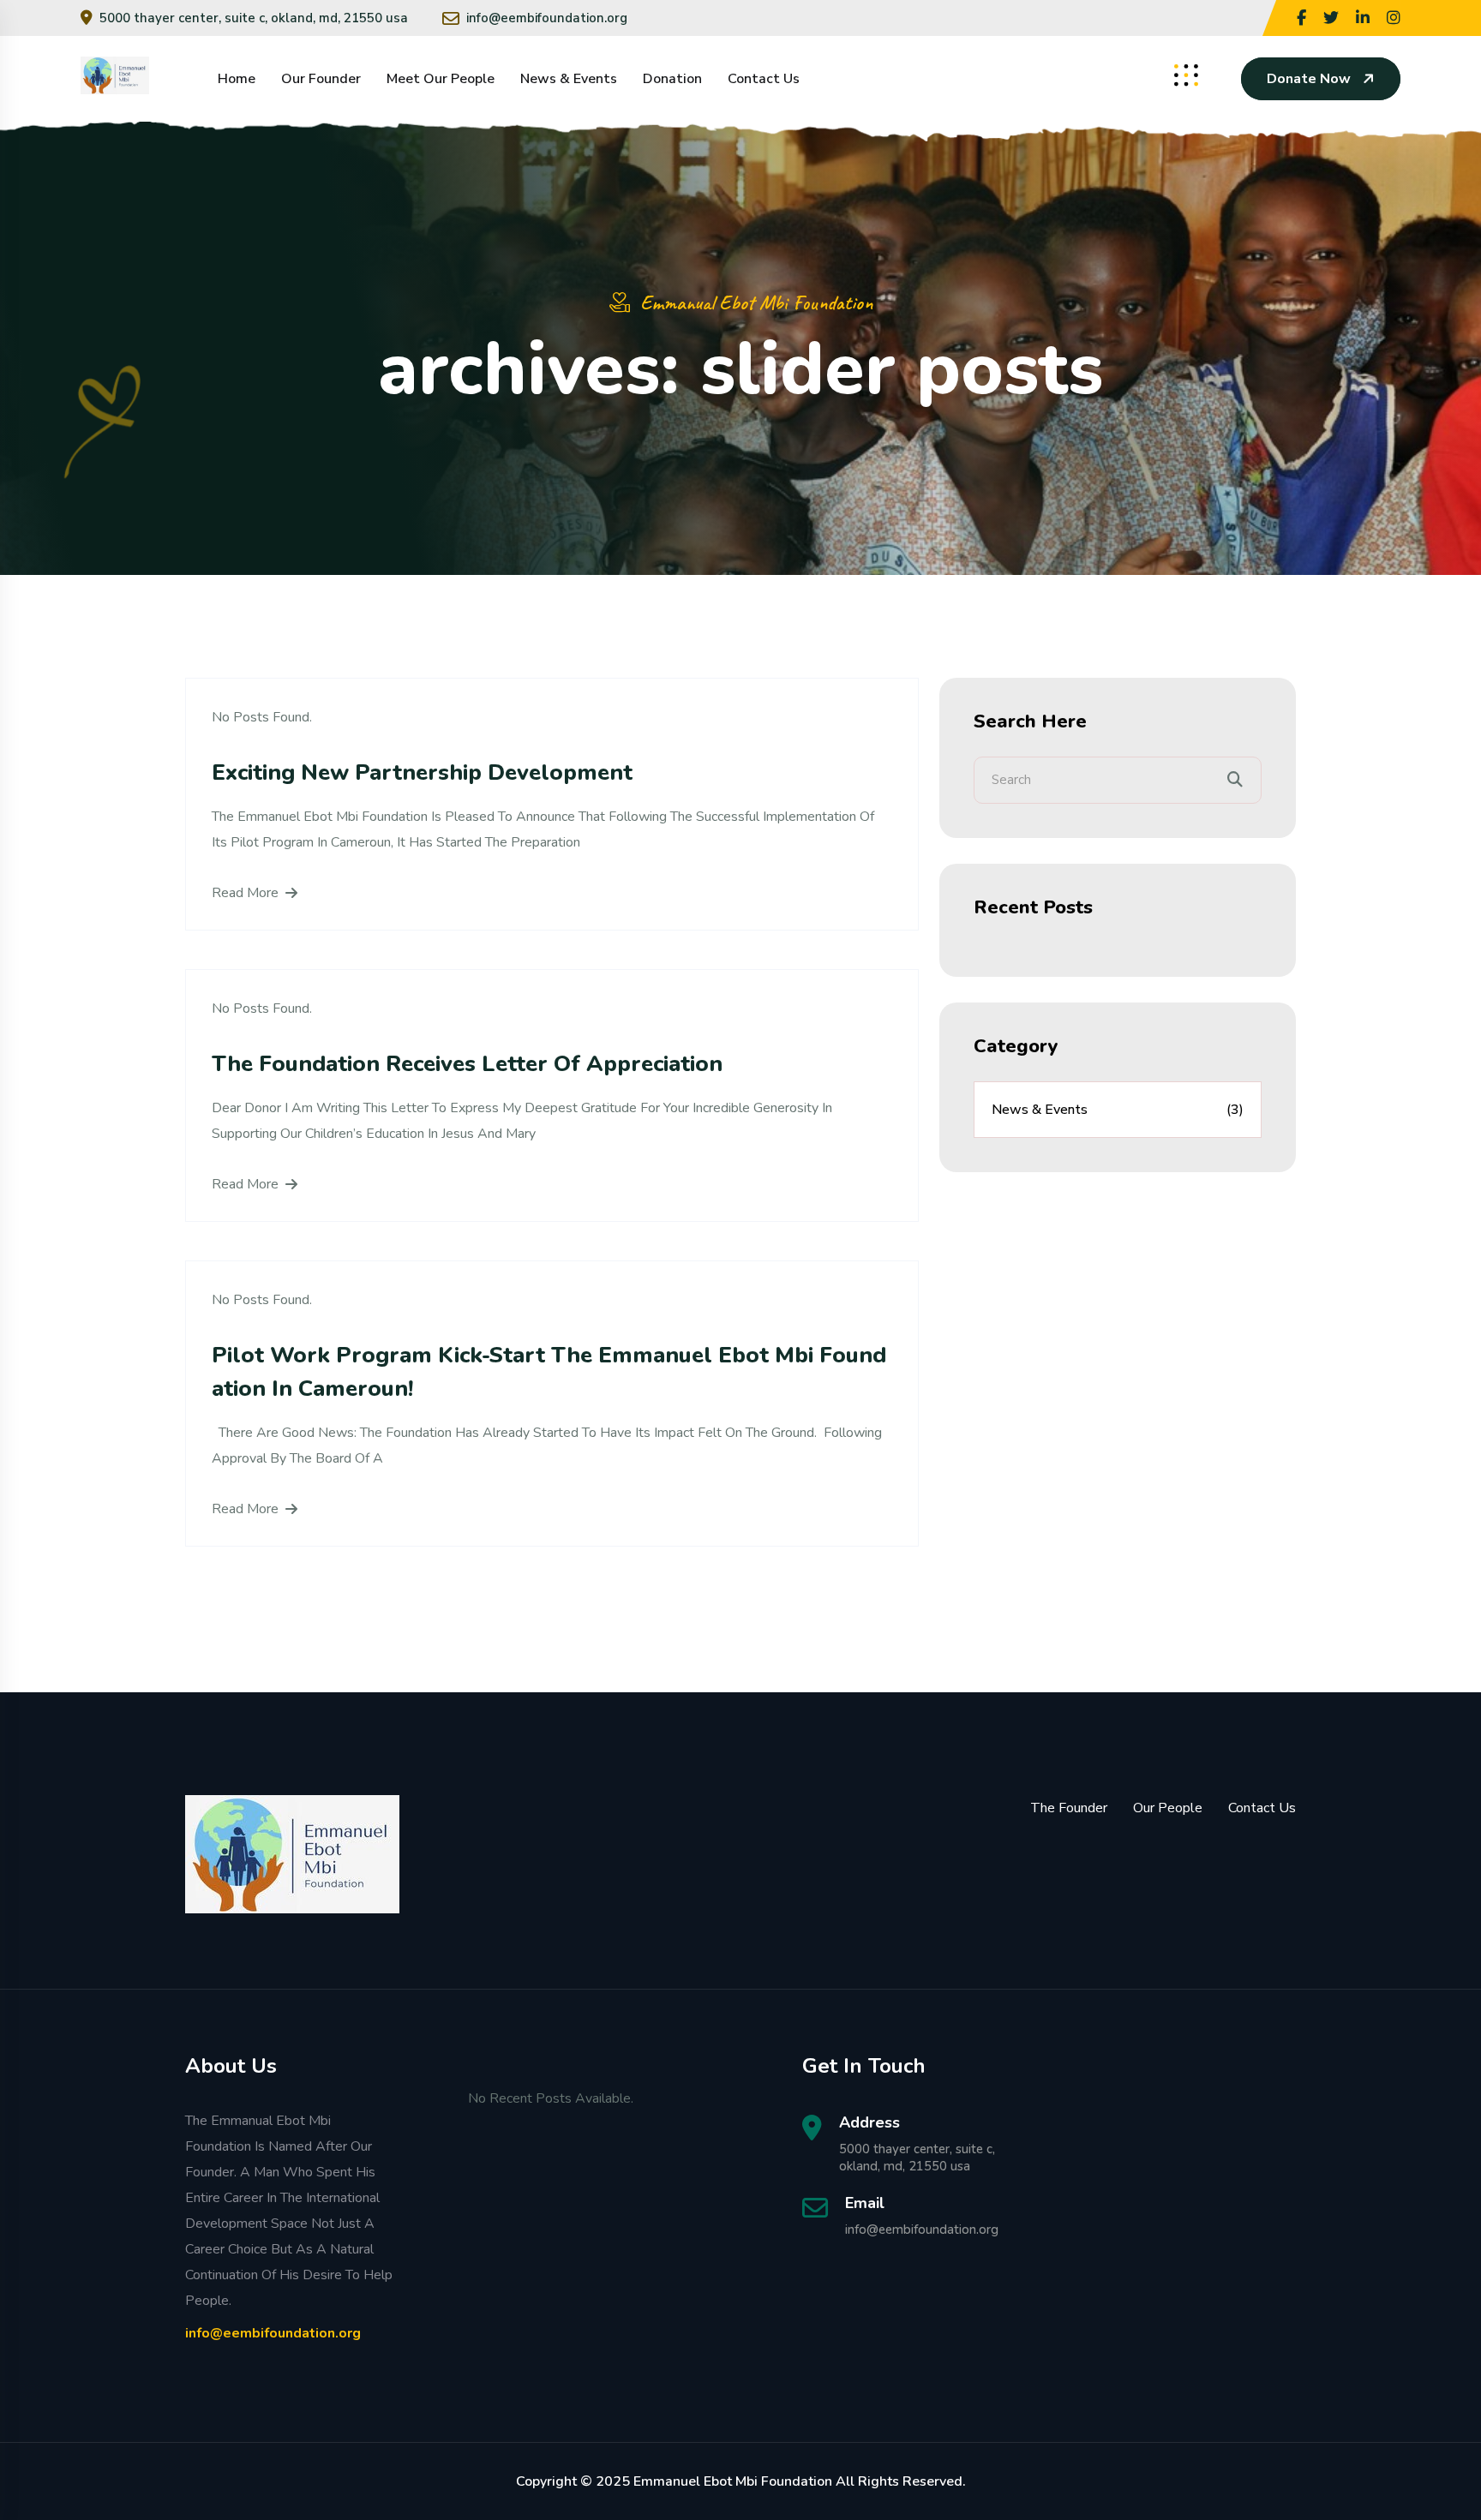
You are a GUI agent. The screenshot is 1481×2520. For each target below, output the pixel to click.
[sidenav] (1186, 75)
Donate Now (1309, 79)
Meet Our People (441, 79)
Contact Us (764, 79)
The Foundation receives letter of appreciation (467, 1064)
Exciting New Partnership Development (422, 772)
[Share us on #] (1301, 18)
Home (237, 79)
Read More (245, 893)
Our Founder (321, 79)
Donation (672, 79)
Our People (1168, 1808)
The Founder (1069, 1808)
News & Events (569, 79)
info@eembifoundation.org (547, 18)
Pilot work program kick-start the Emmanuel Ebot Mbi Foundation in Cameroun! (549, 1372)
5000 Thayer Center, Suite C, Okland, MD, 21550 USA (254, 18)
